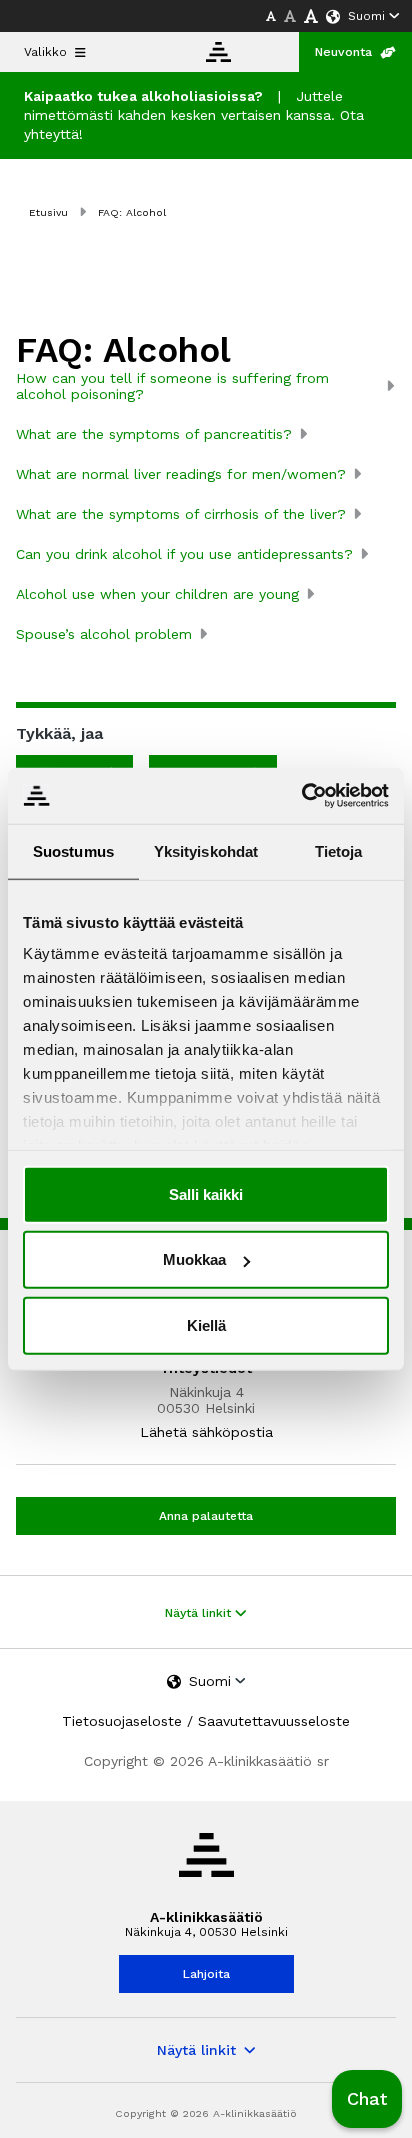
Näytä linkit (200, 1613)
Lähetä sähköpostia (206, 1432)
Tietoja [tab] (339, 850)
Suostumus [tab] (73, 850)
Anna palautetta (206, 1516)
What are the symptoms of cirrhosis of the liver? (181, 514)
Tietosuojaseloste (122, 1721)
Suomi (366, 16)
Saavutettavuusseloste (274, 1721)
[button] (367, 2099)
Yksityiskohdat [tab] (206, 850)
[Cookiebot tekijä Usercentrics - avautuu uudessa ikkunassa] (301, 796)
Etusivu (48, 212)
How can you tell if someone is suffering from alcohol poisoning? (172, 386)
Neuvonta (343, 52)
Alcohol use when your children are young (157, 594)
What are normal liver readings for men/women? (181, 474)
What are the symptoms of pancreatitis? (154, 434)
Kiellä (206, 1324)
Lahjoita (206, 1974)
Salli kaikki (206, 1193)
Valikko (45, 52)
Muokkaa (194, 1259)
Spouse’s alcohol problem (104, 634)
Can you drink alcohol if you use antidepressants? (184, 554)
